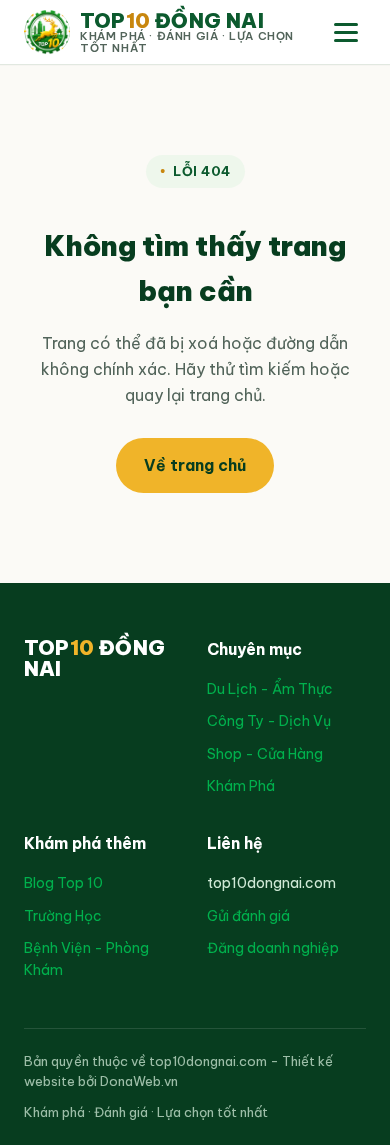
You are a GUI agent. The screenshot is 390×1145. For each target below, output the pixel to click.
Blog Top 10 (63, 883)
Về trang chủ (195, 465)
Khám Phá (241, 786)
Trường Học (63, 916)
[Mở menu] (346, 32)
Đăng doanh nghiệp (273, 948)
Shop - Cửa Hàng (265, 754)
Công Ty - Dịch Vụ (269, 721)
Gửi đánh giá (248, 916)
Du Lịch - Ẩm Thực (270, 689)
